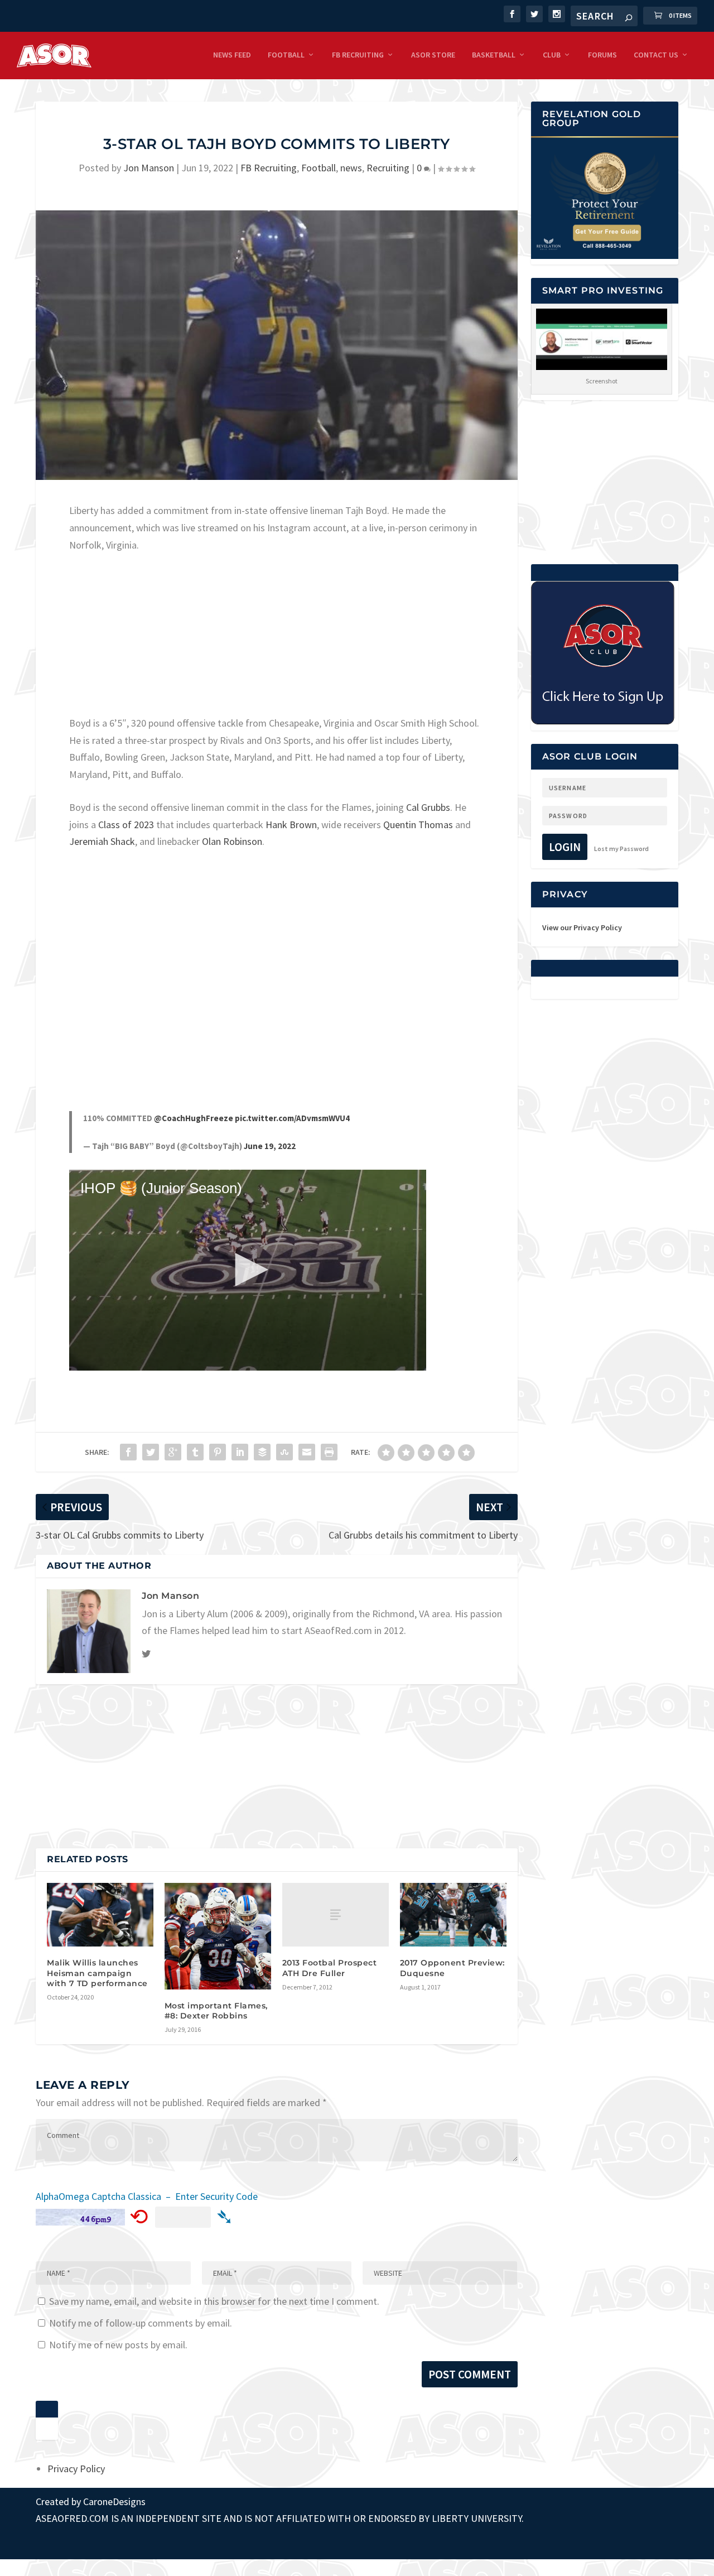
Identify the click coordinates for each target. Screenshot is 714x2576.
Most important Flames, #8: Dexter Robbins (216, 2011)
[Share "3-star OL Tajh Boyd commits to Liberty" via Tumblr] (195, 1452)
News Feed (232, 55)
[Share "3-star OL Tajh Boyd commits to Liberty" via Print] (329, 1452)
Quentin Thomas (418, 825)
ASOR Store (433, 55)
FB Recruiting (358, 55)
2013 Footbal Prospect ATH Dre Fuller (330, 1968)
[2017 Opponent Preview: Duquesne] (453, 1915)
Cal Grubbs (428, 807)
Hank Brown (291, 825)
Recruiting (388, 168)
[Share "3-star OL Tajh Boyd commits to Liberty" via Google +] (173, 1452)
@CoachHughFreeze (194, 1118)
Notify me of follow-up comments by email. (141, 2323)
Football (286, 55)
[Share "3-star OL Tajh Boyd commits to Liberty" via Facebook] (128, 1452)
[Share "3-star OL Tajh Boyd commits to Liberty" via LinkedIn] (240, 1452)
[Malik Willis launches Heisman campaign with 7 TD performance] (100, 1915)
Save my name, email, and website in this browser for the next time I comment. (214, 2301)
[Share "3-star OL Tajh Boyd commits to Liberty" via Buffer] (262, 1452)
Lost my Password (621, 849)
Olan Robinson (232, 841)
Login (565, 847)
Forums (602, 55)
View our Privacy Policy (582, 927)
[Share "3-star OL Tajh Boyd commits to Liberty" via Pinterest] (218, 1452)
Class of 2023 (126, 825)
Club (552, 55)
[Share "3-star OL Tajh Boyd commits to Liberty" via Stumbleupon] (284, 1452)
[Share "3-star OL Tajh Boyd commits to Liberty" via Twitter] (151, 1452)
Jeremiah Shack (102, 841)
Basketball (494, 55)
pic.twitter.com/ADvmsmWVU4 (292, 1118)
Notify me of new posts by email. (118, 2345)
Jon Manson (149, 168)
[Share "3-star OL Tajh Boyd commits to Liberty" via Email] (307, 1452)
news (351, 168)
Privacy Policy (76, 2469)
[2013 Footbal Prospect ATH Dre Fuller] (336, 1915)
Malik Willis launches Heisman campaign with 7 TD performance (97, 1973)
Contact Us (656, 55)
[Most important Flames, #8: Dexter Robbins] (218, 1936)
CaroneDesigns (114, 2501)
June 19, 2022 (270, 1146)
